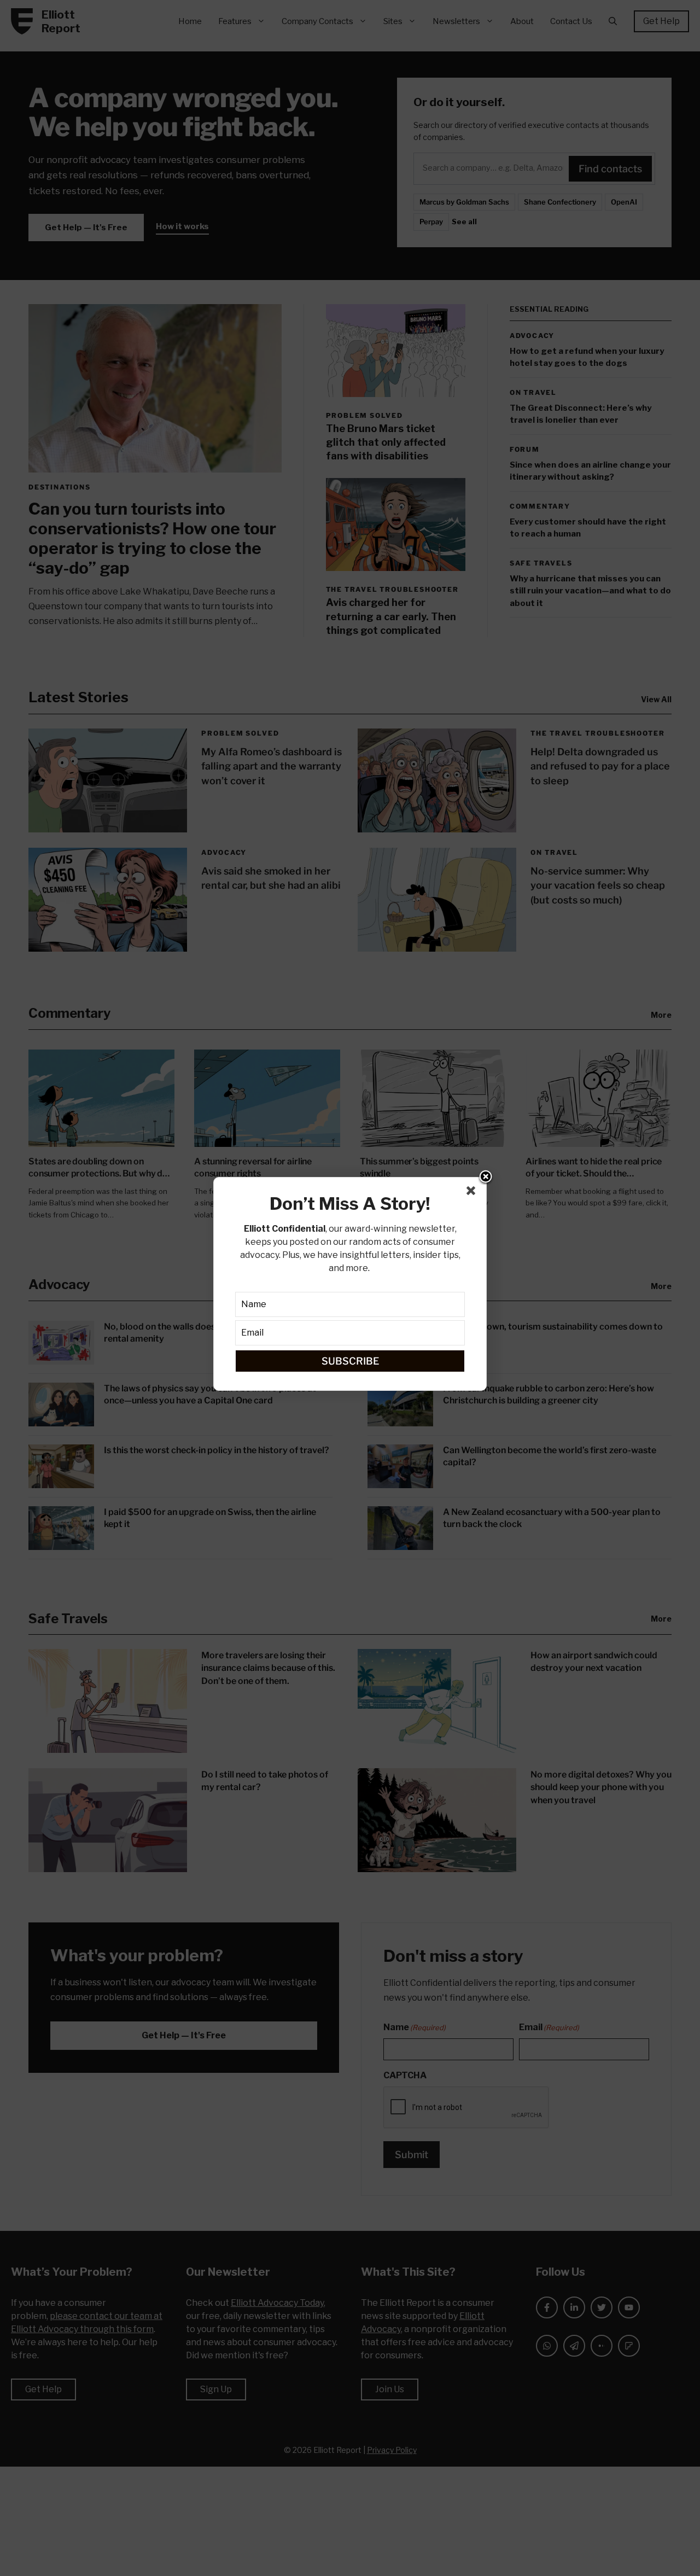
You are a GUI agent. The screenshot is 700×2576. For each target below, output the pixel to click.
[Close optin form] (473, 1193)
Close (486, 1178)
